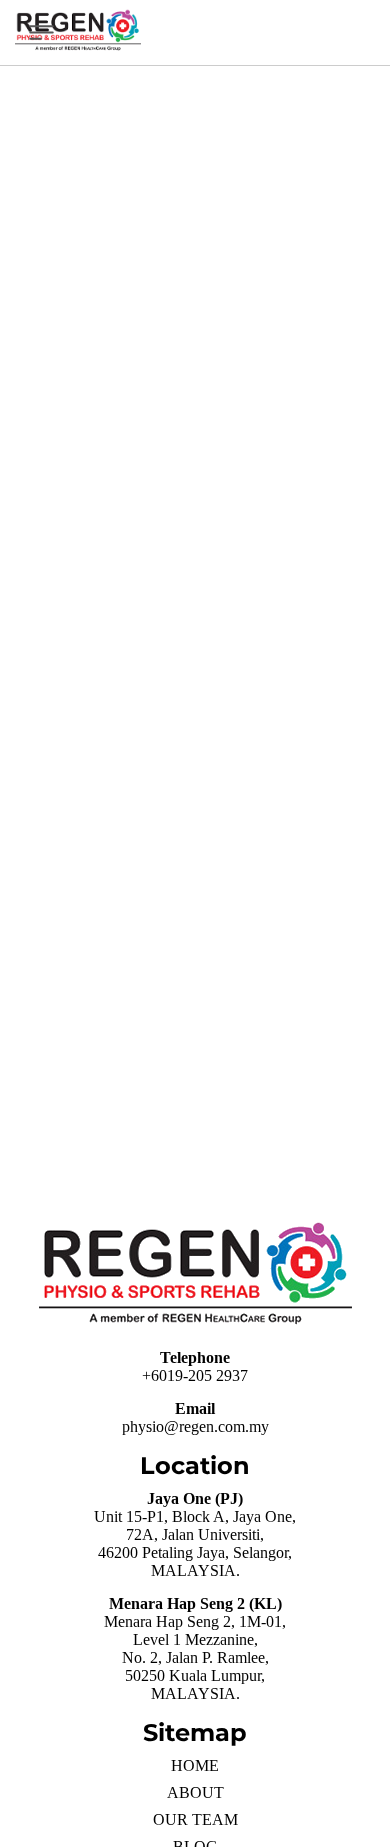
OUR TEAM (195, 1819)
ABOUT (195, 1792)
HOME (195, 1765)
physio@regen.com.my (195, 1426)
